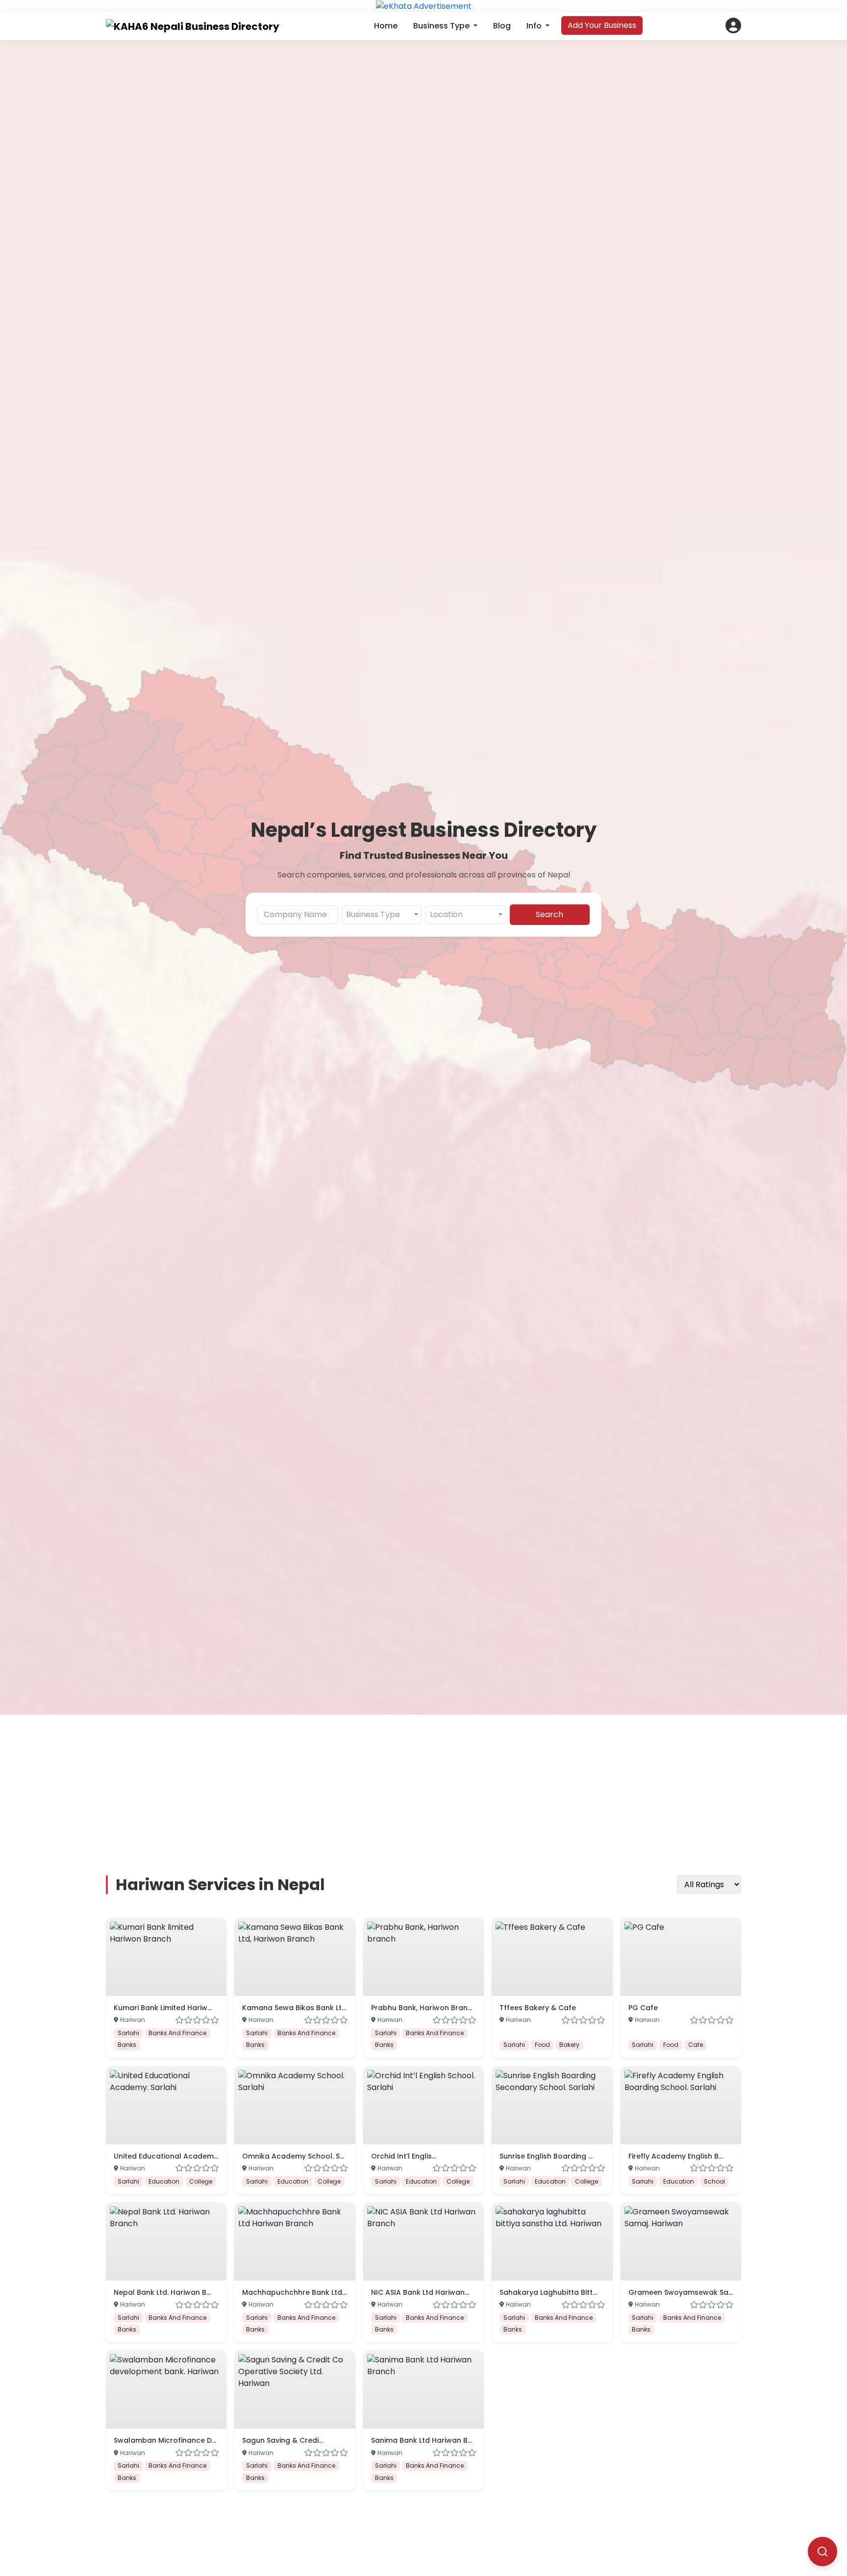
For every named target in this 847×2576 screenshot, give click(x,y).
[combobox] (382, 915)
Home (386, 26)
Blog (502, 26)
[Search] (822, 2552)
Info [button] (535, 26)
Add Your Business (602, 25)
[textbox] (382, 915)
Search (549, 914)
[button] (733, 25)
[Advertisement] (423, 1783)
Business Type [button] (442, 26)
